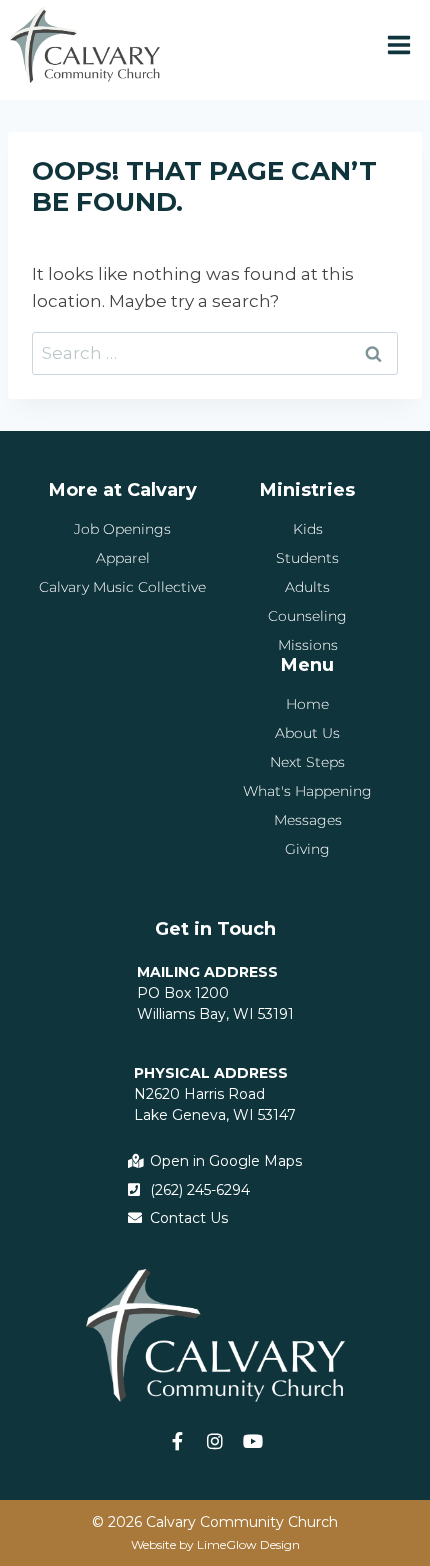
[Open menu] (398, 44)
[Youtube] (253, 1441)
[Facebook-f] (177, 1441)
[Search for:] (215, 353)
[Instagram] (215, 1441)
